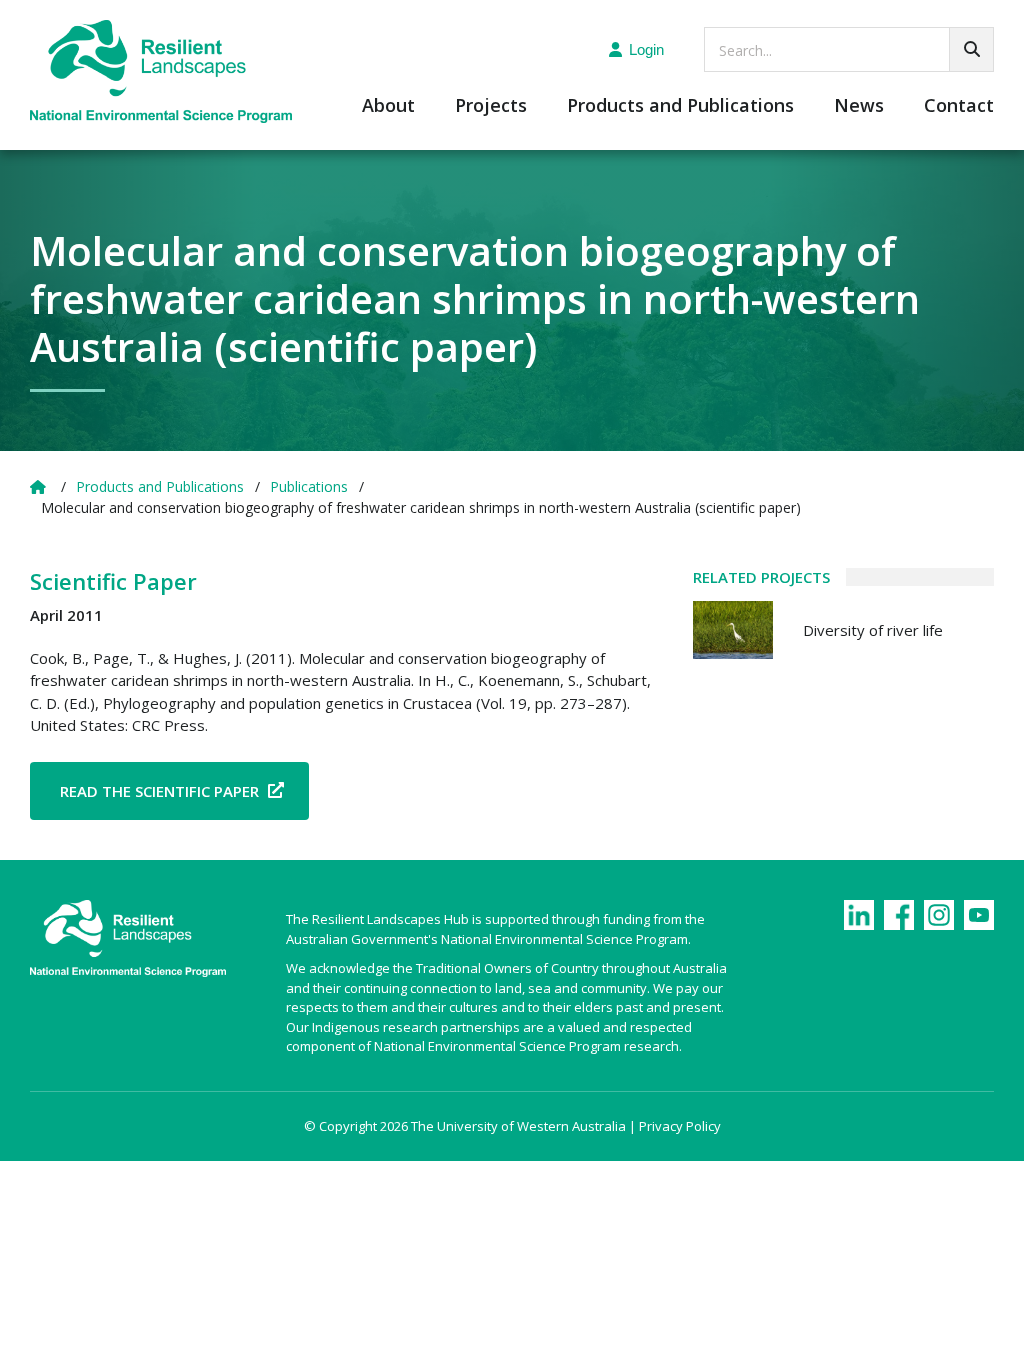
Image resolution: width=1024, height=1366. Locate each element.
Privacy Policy (680, 1126)
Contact (959, 106)
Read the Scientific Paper (159, 791)
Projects (491, 106)
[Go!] (971, 49)
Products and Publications (680, 106)
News (859, 106)
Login (646, 49)
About (388, 106)
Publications (309, 486)
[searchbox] (849, 49)
